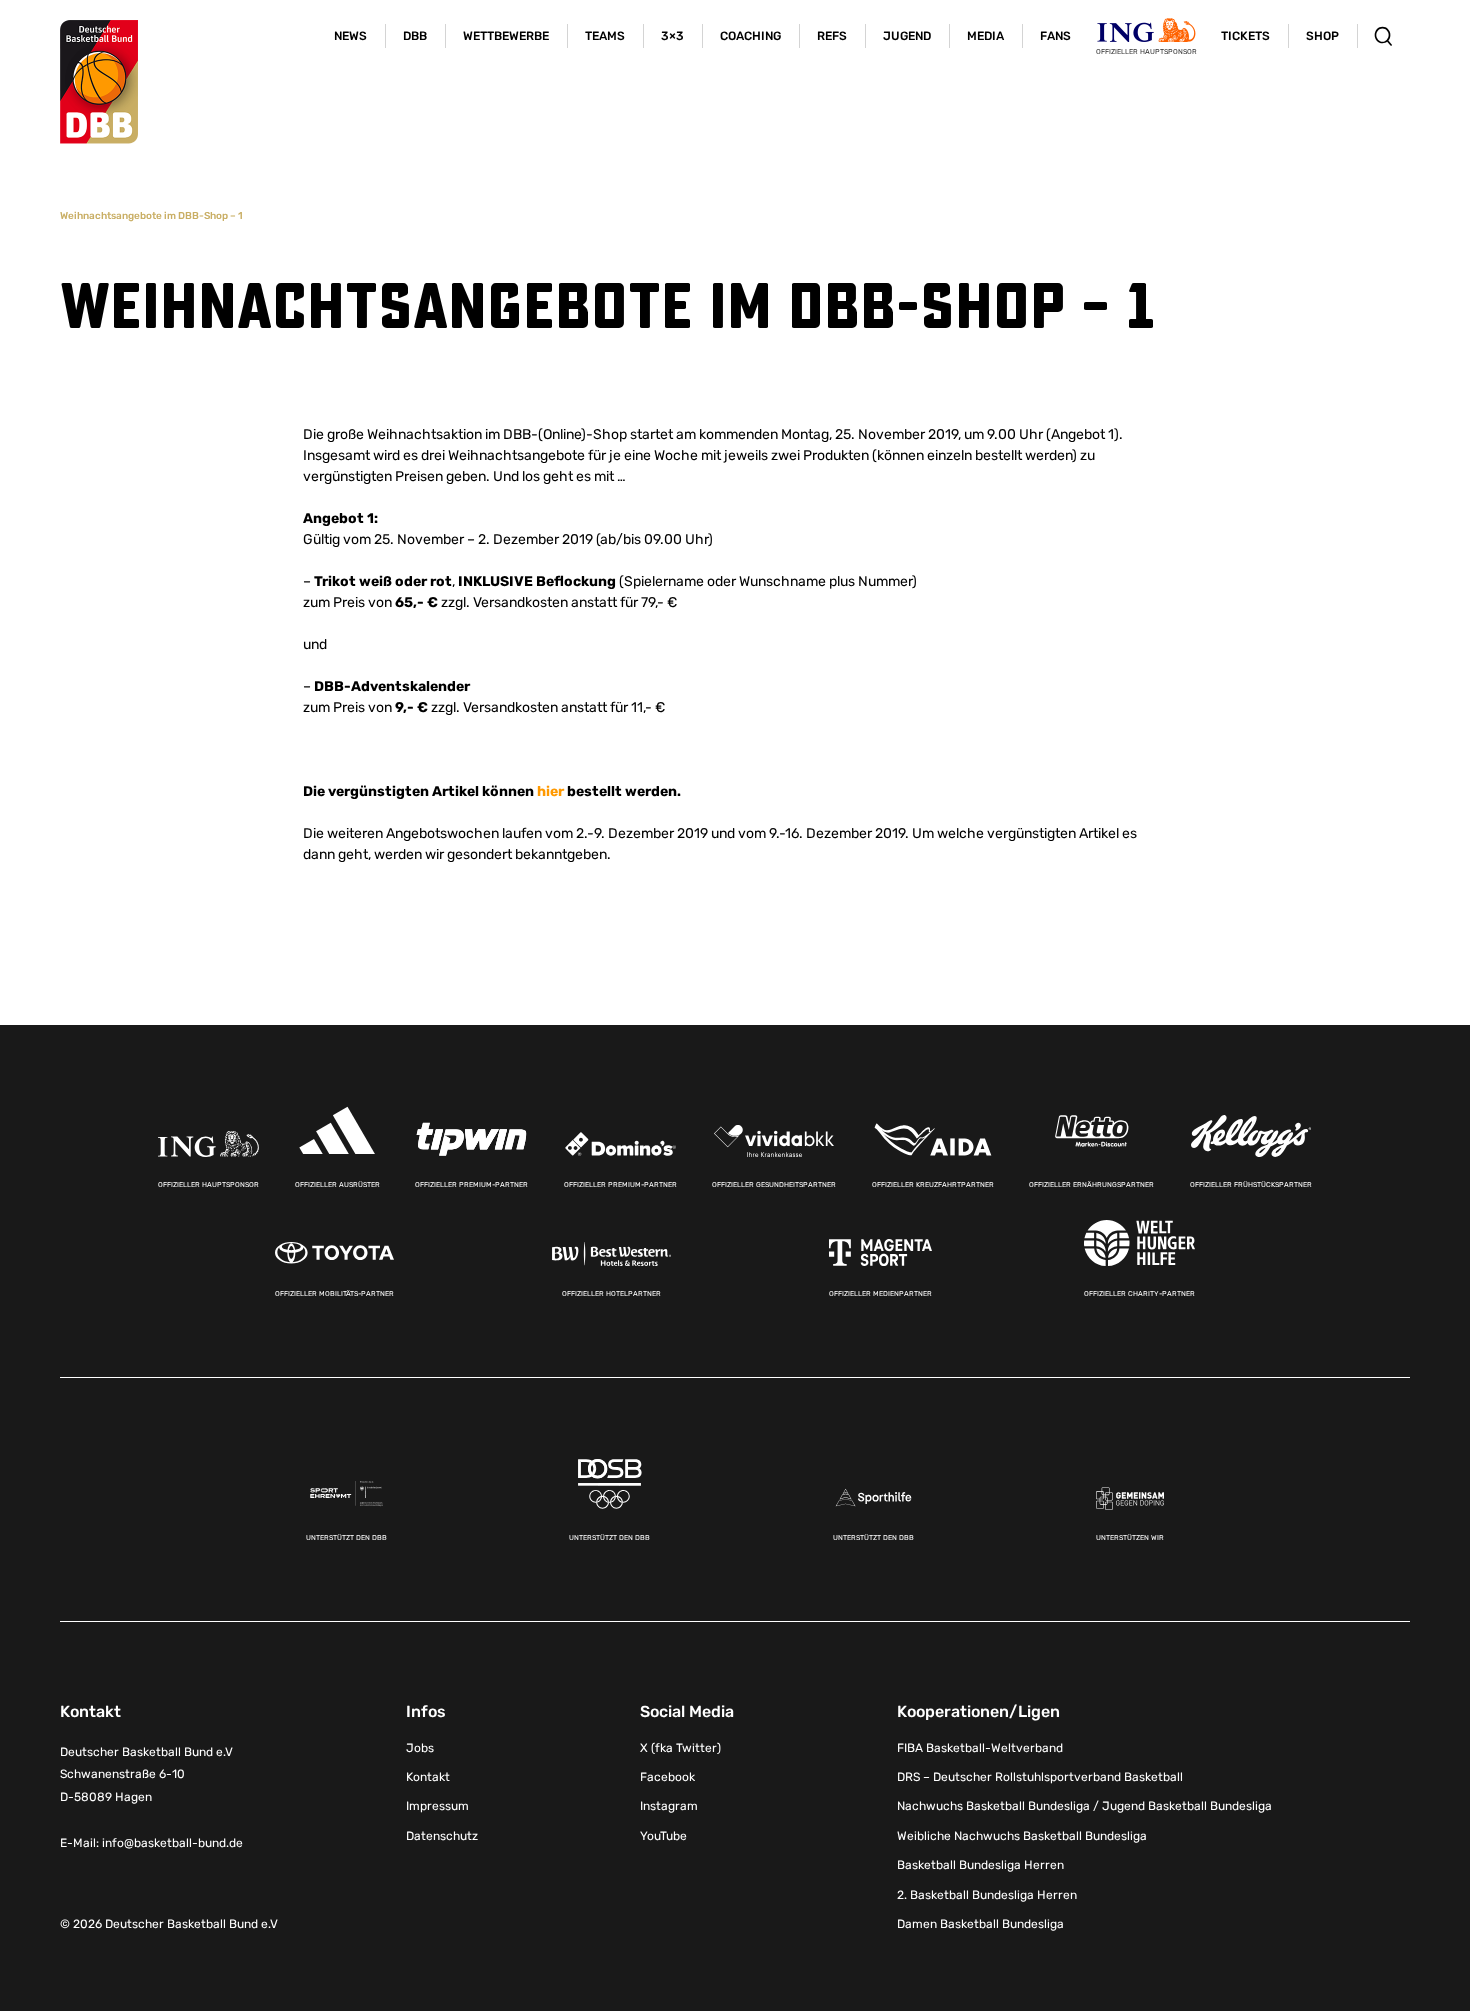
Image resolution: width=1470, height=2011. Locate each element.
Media (985, 36)
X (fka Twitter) (680, 1748)
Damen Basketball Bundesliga (980, 1924)
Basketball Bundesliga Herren (980, 1865)
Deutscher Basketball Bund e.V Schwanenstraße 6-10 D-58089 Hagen (146, 1775)
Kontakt (428, 1777)
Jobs (420, 1748)
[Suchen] (1383, 36)
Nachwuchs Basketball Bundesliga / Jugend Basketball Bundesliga (1084, 1806)
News (350, 36)
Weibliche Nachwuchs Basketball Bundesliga (1022, 1836)
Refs (832, 36)
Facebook (667, 1777)
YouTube (663, 1836)
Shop (1322, 36)
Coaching (750, 36)
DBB (415, 36)
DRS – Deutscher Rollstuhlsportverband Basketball (1040, 1777)
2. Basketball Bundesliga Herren (987, 1895)
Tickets (1245, 36)
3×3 (672, 36)
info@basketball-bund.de (172, 1843)
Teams (605, 36)
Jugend (907, 36)
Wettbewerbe (506, 36)
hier (550, 791)
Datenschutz (442, 1836)
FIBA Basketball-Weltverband (980, 1748)
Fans (1055, 36)
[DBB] (99, 82)
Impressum (437, 1806)
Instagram (669, 1806)
